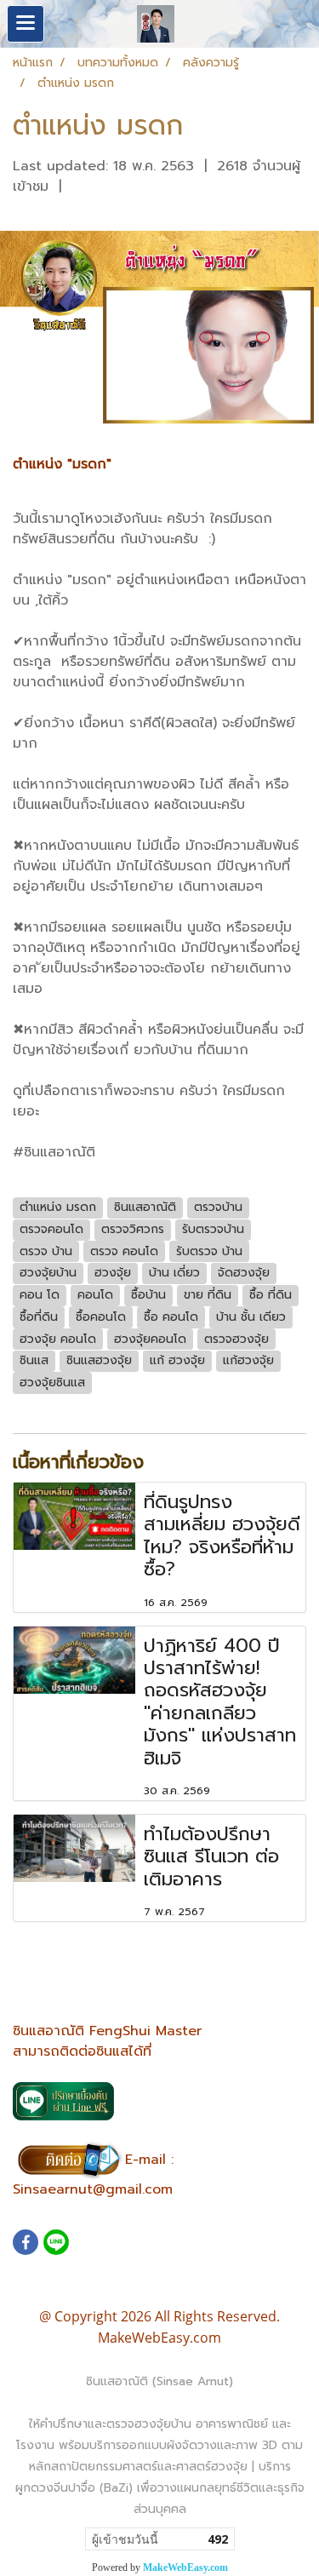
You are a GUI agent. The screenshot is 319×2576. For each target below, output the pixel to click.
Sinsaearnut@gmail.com (93, 2189)
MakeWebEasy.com (185, 2567)
